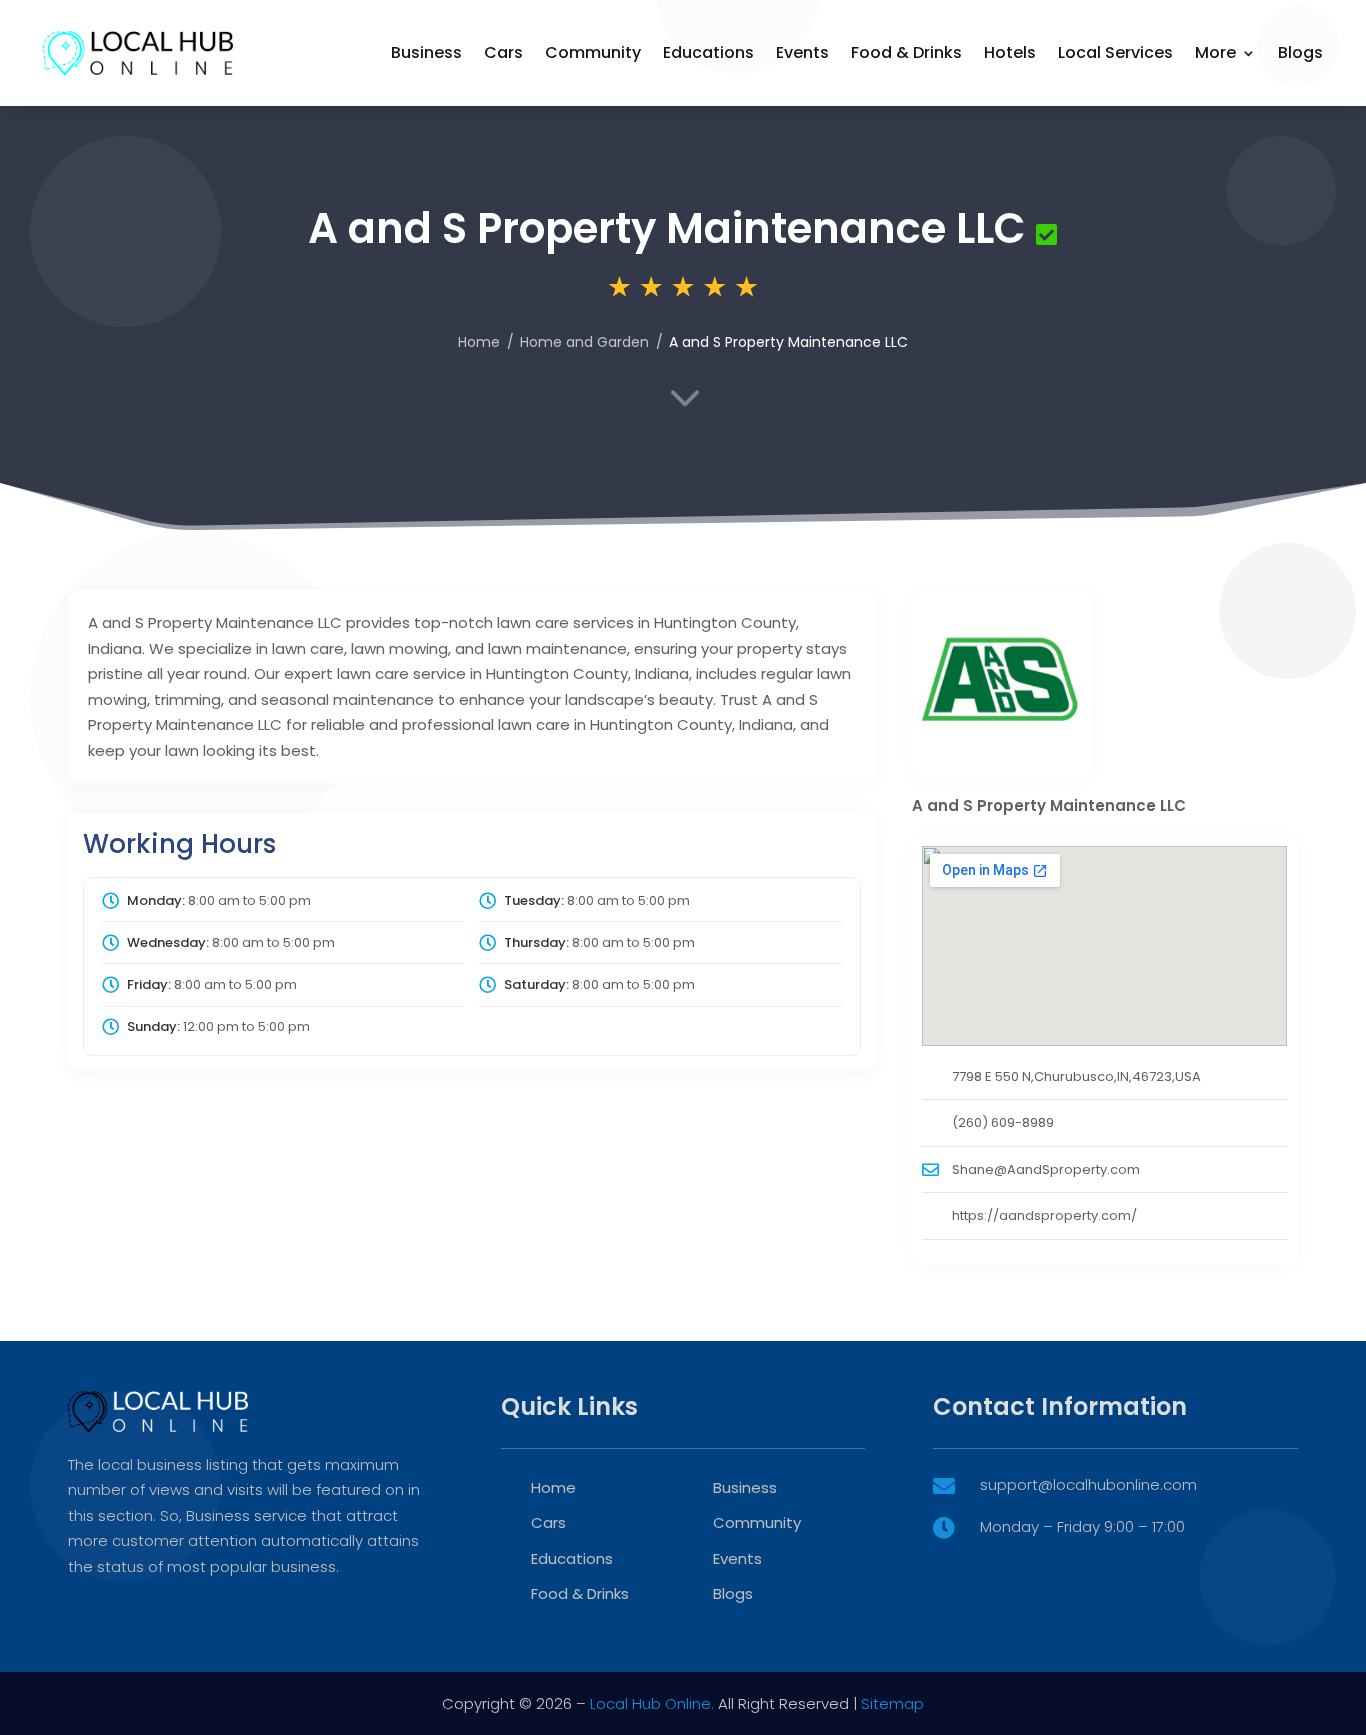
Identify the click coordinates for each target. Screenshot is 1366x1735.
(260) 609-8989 (1003, 1122)
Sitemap (892, 1703)
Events (802, 52)
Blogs (1300, 52)
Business (426, 52)
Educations (708, 52)
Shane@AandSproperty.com (1046, 1169)
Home (479, 342)
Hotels (1010, 52)
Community (593, 52)
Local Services (1115, 52)
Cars (503, 52)
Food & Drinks (906, 52)
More (1215, 52)
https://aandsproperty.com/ (1044, 1215)
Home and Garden (584, 342)
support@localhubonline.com (1088, 1484)
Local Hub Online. (652, 1703)
